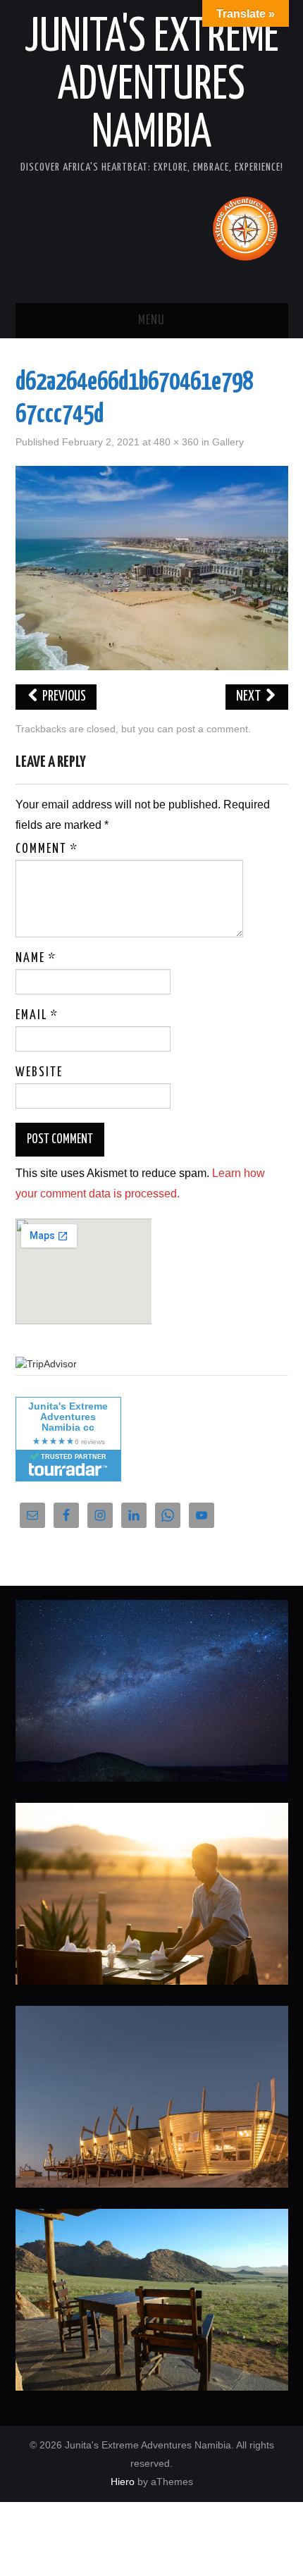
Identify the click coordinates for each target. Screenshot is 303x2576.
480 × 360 (176, 442)
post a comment (212, 729)
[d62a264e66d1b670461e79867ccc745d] (152, 567)
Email (37, 1016)
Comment (47, 849)
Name (36, 959)
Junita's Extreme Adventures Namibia (152, 86)
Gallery (228, 442)
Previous (63, 697)
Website (39, 1073)
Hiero (123, 2482)
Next (249, 697)
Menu (151, 321)
